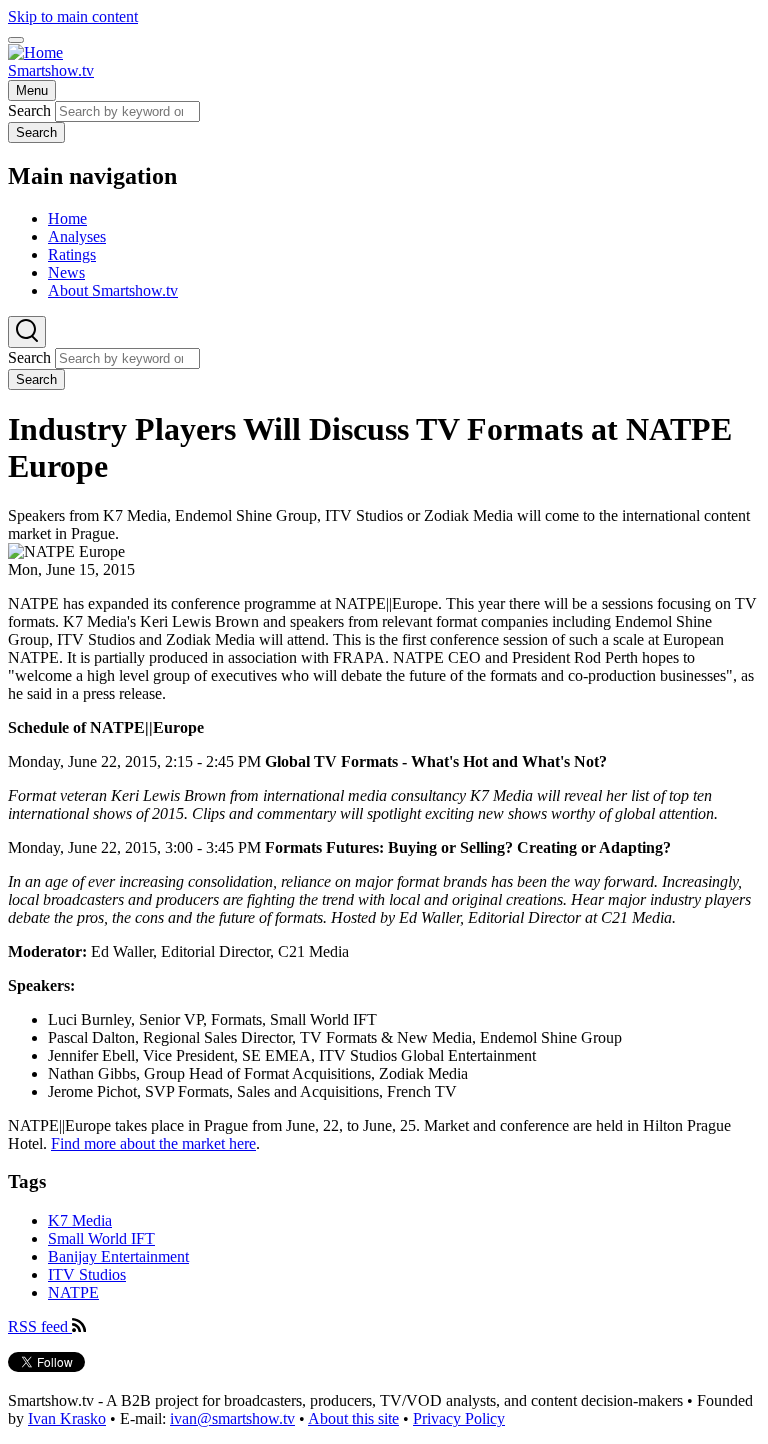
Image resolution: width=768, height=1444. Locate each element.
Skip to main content (73, 16)
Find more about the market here (153, 1143)
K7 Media (80, 1220)
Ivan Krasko (67, 1418)
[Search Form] (27, 332)
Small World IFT (101, 1238)
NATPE (73, 1292)
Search (29, 110)
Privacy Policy (459, 1418)
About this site (353, 1418)
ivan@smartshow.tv (232, 1418)
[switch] (16, 40)
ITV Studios (87, 1274)
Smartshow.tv (51, 70)
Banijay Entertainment (118, 1256)
